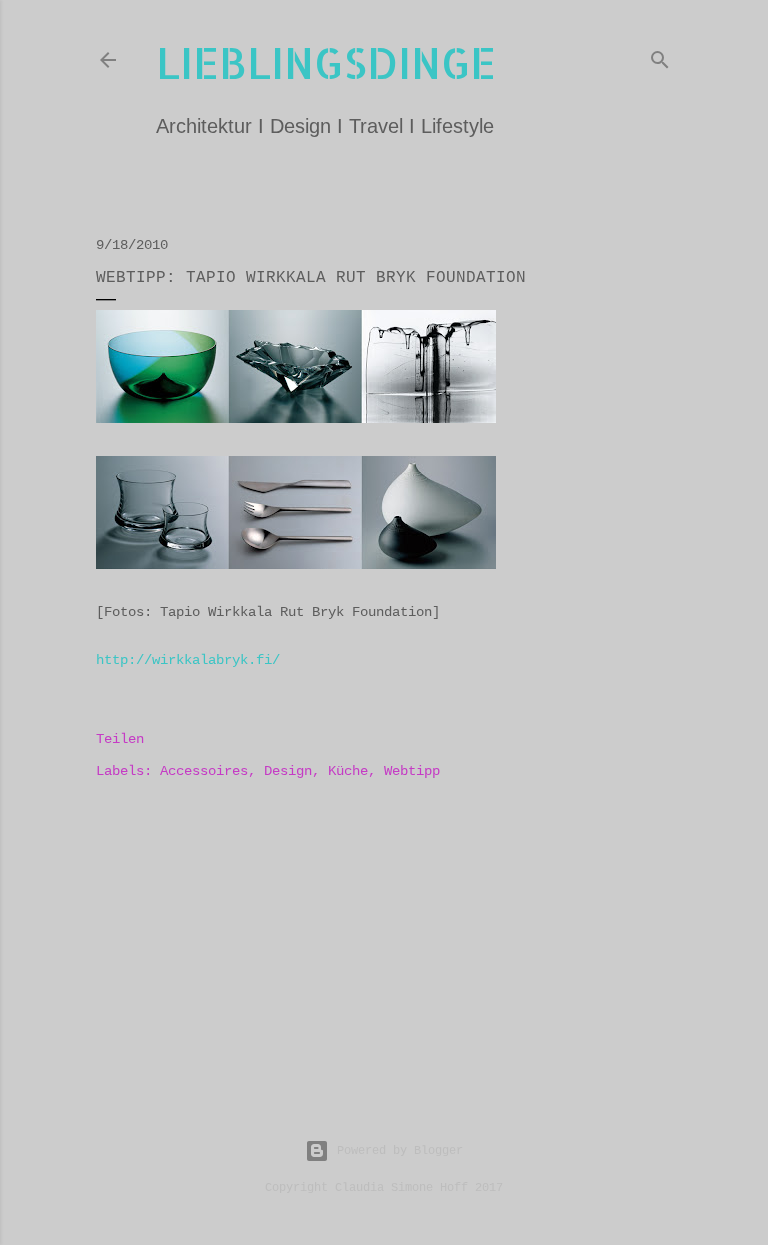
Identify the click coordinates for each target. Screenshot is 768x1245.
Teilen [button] (120, 739)
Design (288, 771)
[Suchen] (660, 56)
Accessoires (204, 771)
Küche (348, 771)
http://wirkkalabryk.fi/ (188, 660)
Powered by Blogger (400, 1151)
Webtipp (412, 771)
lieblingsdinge (326, 62)
